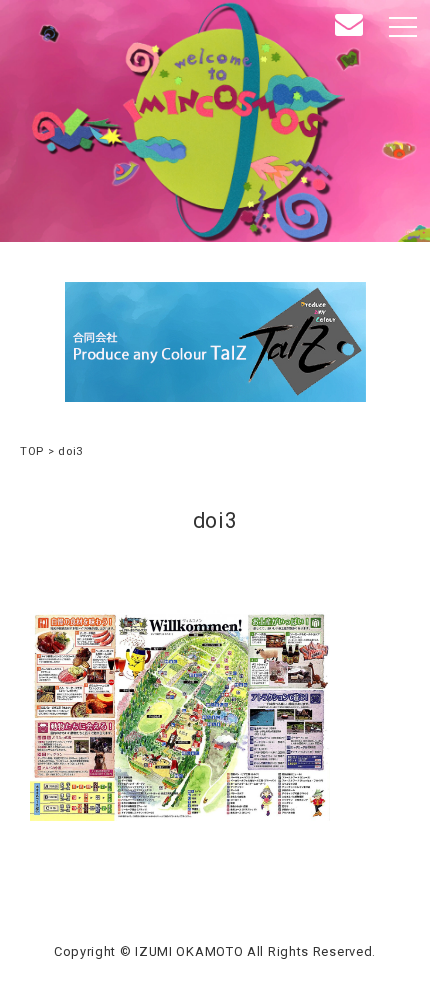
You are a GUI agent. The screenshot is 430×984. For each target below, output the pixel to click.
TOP (32, 451)
